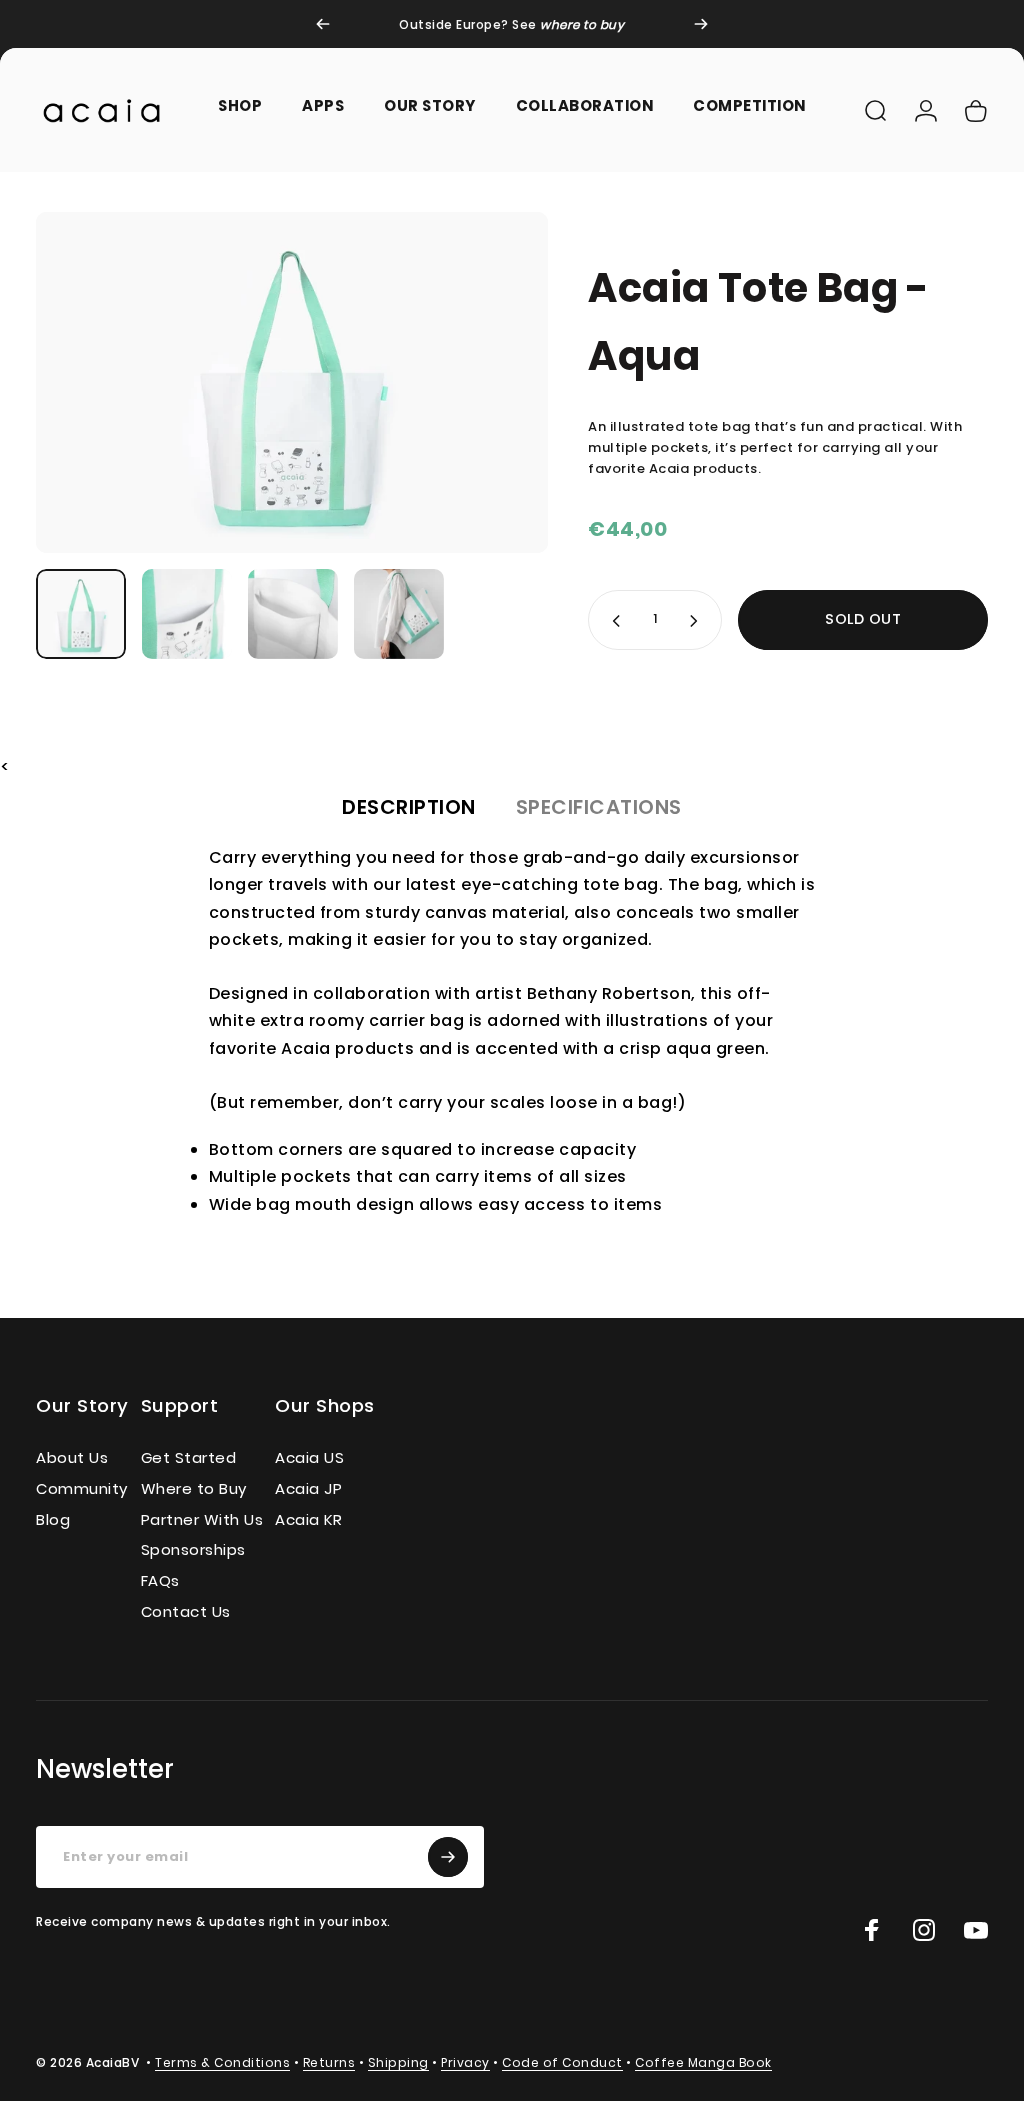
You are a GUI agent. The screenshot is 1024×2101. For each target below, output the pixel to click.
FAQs (160, 1581)
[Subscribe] (448, 1857)
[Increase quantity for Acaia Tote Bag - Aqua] (698, 620)
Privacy (465, 2062)
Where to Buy (194, 1489)
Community (82, 1489)
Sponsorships (193, 1550)
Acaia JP (308, 1489)
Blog (53, 1520)
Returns (329, 2062)
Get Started (189, 1458)
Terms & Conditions (222, 2062)
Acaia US (309, 1458)
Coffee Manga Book (703, 2062)
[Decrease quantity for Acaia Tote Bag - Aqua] (612, 620)
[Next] (701, 24)
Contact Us (186, 1612)
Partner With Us (202, 1520)
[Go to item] (81, 614)
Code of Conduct (562, 2062)
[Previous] (323, 24)
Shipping (398, 2062)
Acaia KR (308, 1520)
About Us (72, 1458)
